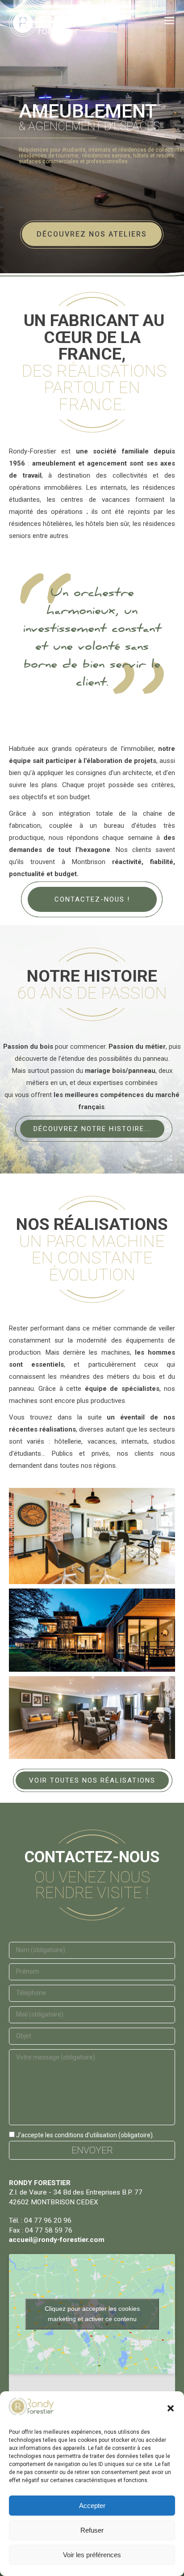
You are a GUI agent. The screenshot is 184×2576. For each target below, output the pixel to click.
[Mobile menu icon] (169, 21)
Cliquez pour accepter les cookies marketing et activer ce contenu (92, 2314)
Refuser (92, 2530)
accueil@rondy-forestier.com (57, 2240)
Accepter (92, 2506)
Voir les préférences (92, 2555)
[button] (171, 2408)
